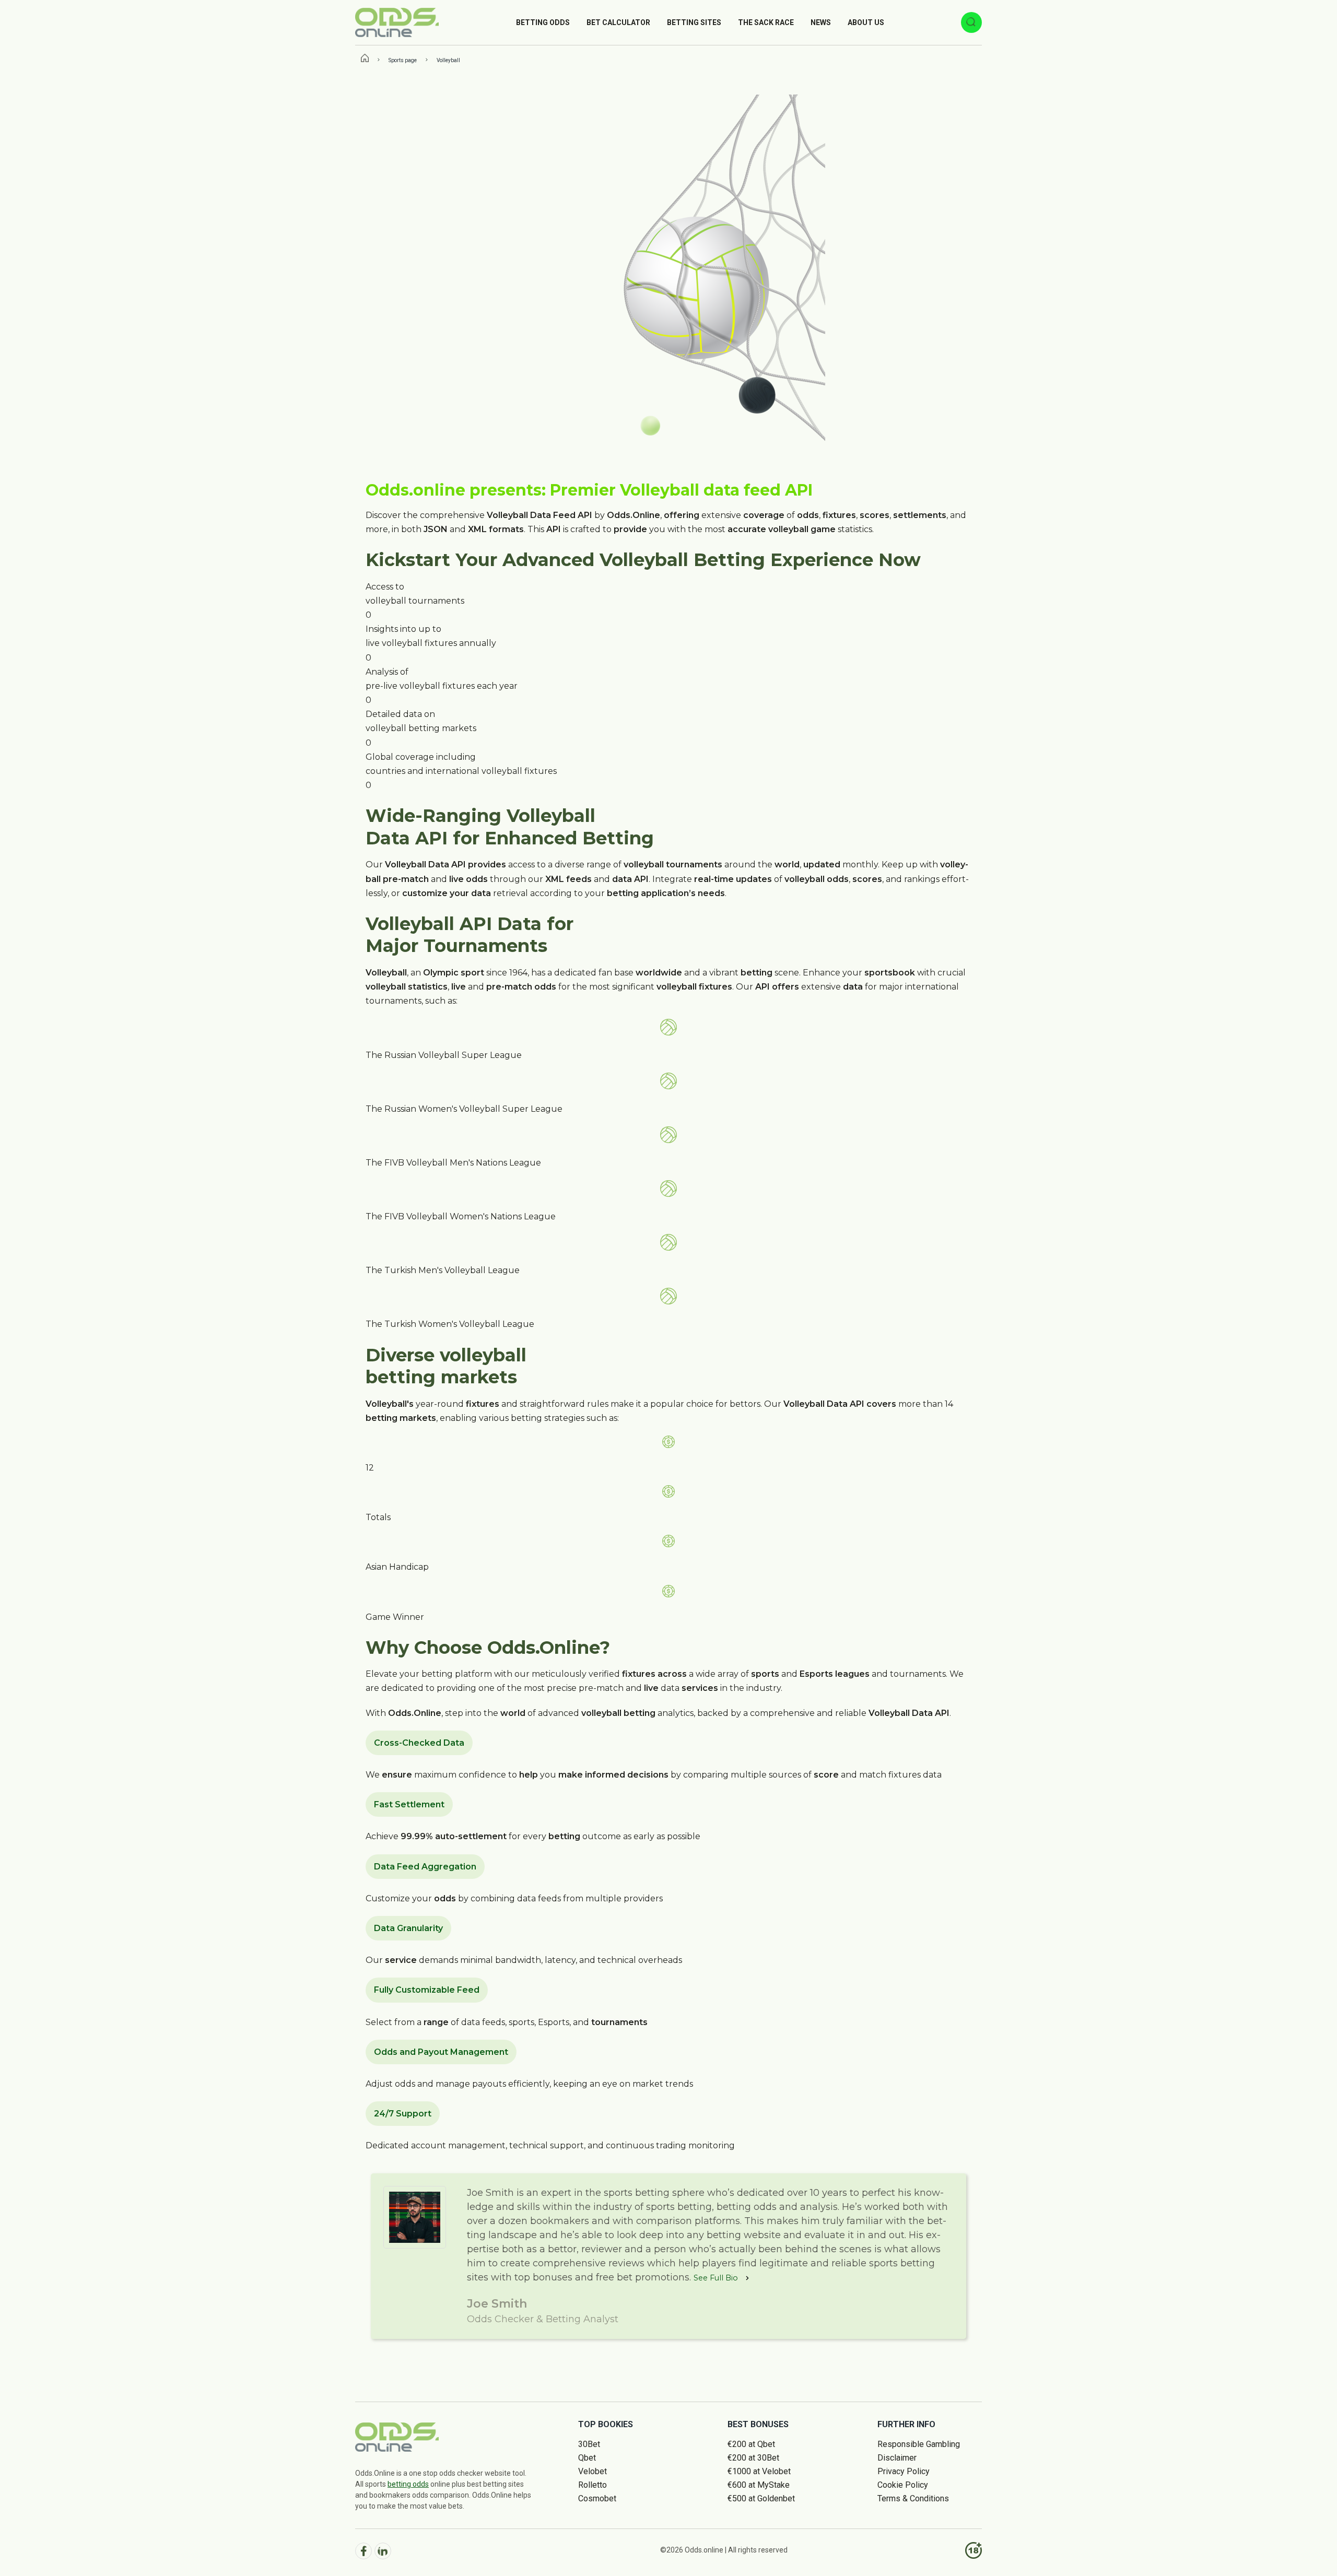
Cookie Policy (903, 2485)
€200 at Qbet (751, 2444)
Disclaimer (897, 2458)
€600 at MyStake (759, 2485)
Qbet (587, 2458)
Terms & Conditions (913, 2498)
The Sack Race (766, 22)
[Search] (971, 22)
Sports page (403, 60)
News (821, 22)
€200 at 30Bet (753, 2458)
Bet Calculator (618, 22)
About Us (866, 22)
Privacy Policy (904, 2471)
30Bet (589, 2444)
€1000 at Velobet (759, 2471)
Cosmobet (597, 2498)
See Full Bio (716, 2278)
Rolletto (593, 2485)
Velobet (593, 2471)
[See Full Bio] (747, 2278)
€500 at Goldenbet (761, 2498)
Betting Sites (694, 22)
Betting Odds (543, 22)
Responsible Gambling (919, 2444)
